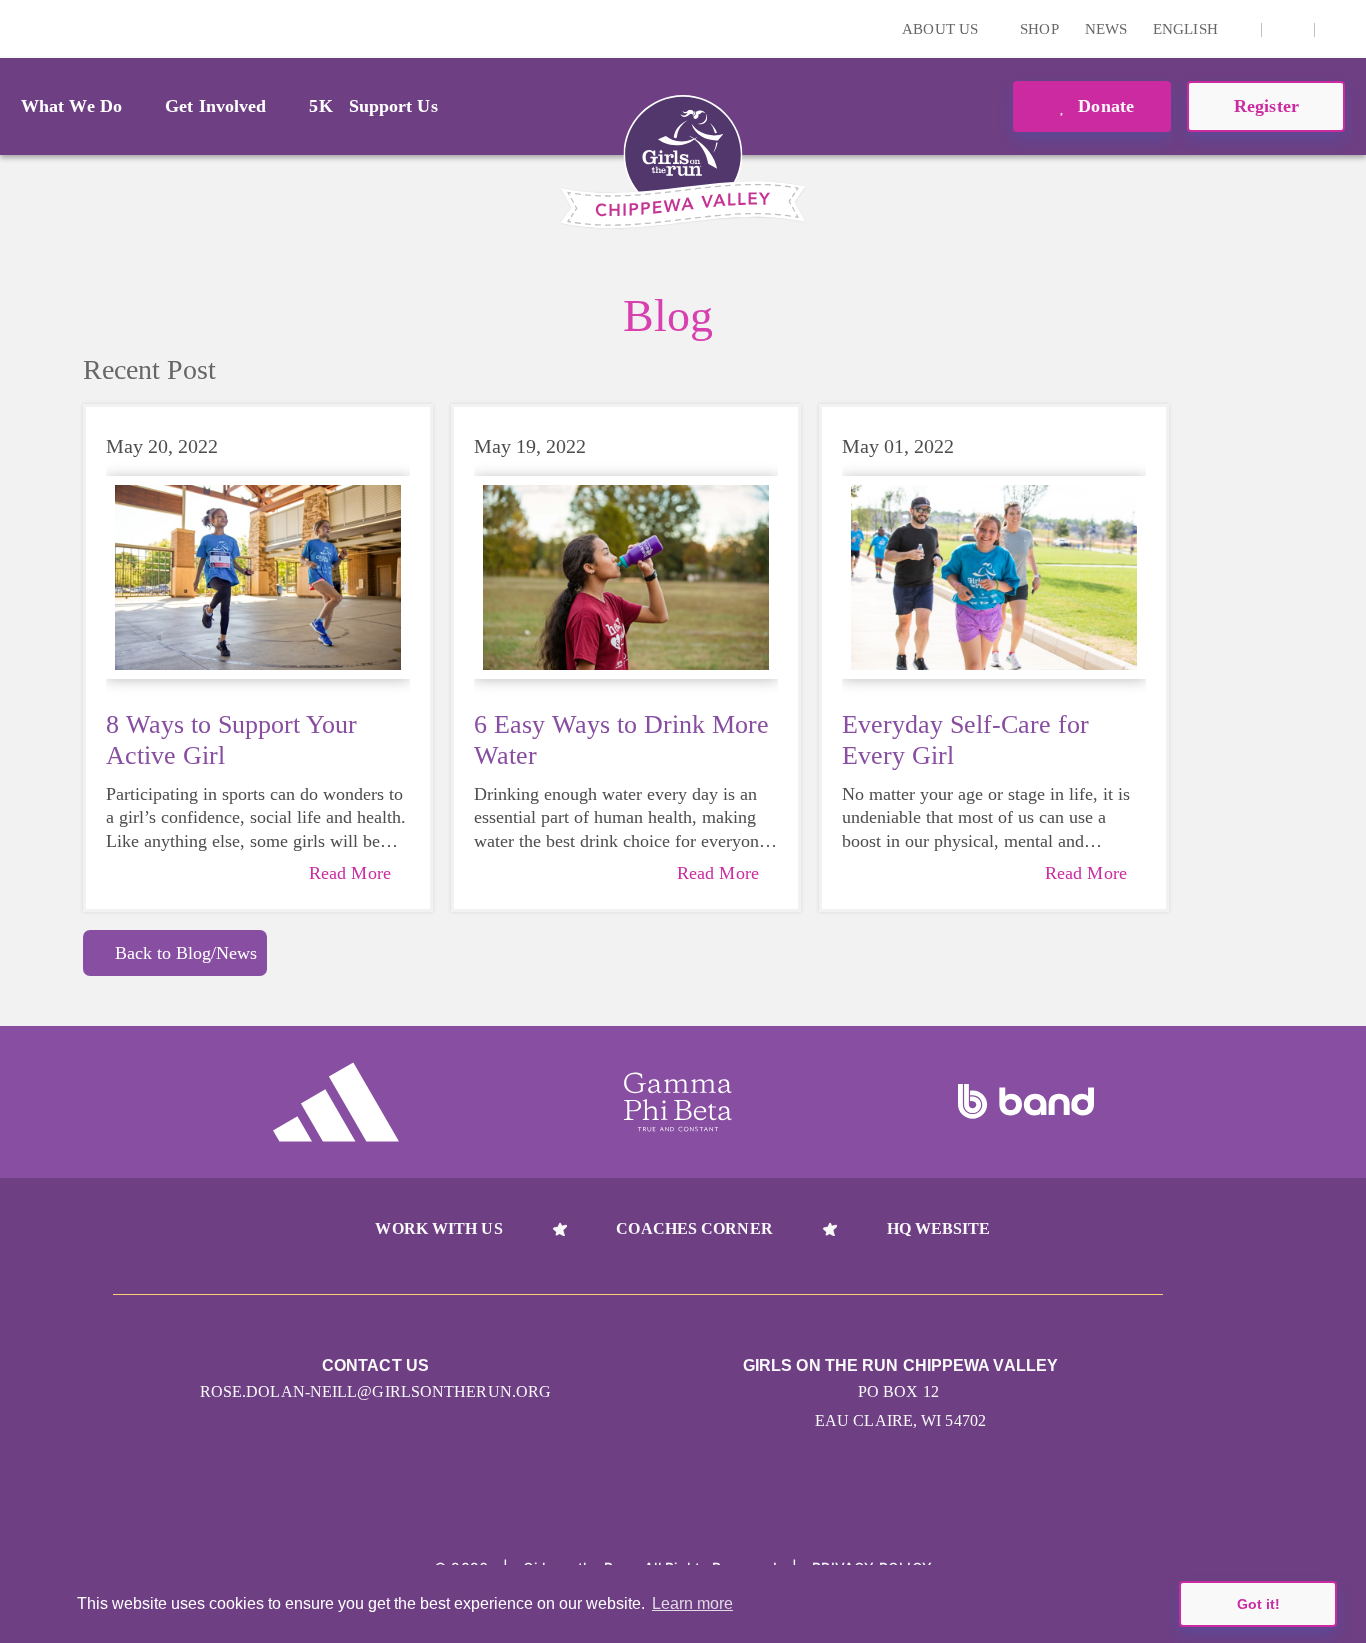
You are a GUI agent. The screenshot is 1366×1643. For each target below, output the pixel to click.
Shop (1039, 29)
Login (19, 28)
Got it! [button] (1258, 1604)
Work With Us (438, 1228)
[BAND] (1026, 1102)
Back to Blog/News (186, 953)
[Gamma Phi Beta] (678, 1102)
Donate (1103, 106)
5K (320, 106)
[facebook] (1288, 29)
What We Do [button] (71, 106)
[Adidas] (336, 1102)
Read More (350, 873)
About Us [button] (942, 29)
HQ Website (939, 1228)
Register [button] (1266, 106)
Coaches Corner (694, 1228)
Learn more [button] (692, 1603)
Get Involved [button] (215, 106)
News (1106, 29)
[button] (1341, 29)
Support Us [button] (393, 106)
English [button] (1187, 29)
